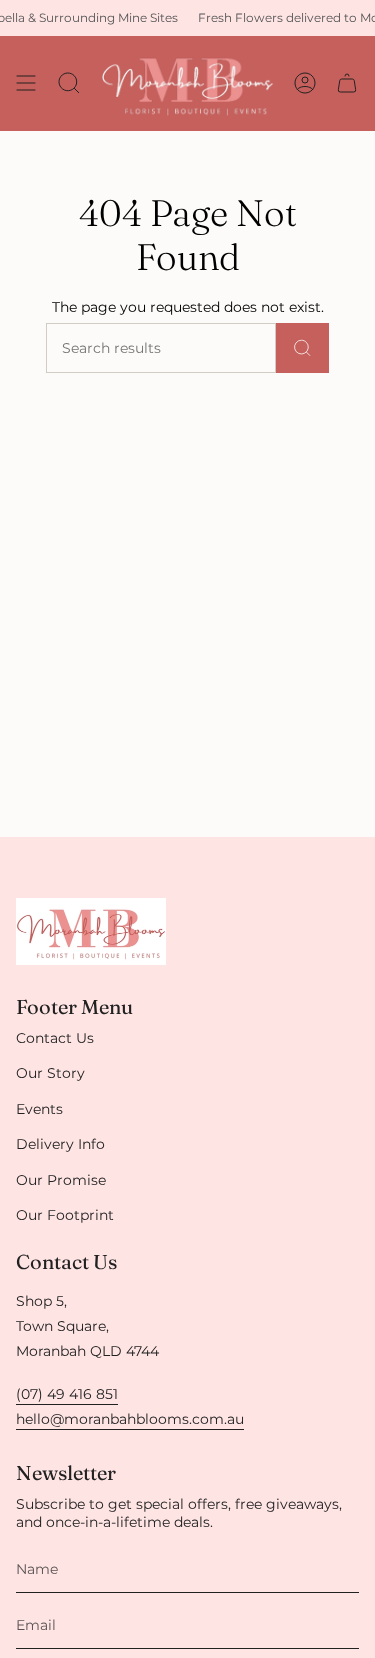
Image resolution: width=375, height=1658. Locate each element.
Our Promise (61, 1180)
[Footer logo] (91, 931)
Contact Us (55, 1038)
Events (39, 1109)
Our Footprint (65, 1215)
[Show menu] (26, 83)
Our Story (50, 1073)
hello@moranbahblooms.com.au (130, 1419)
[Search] (302, 348)
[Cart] (347, 83)
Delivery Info (60, 1144)
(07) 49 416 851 (67, 1394)
